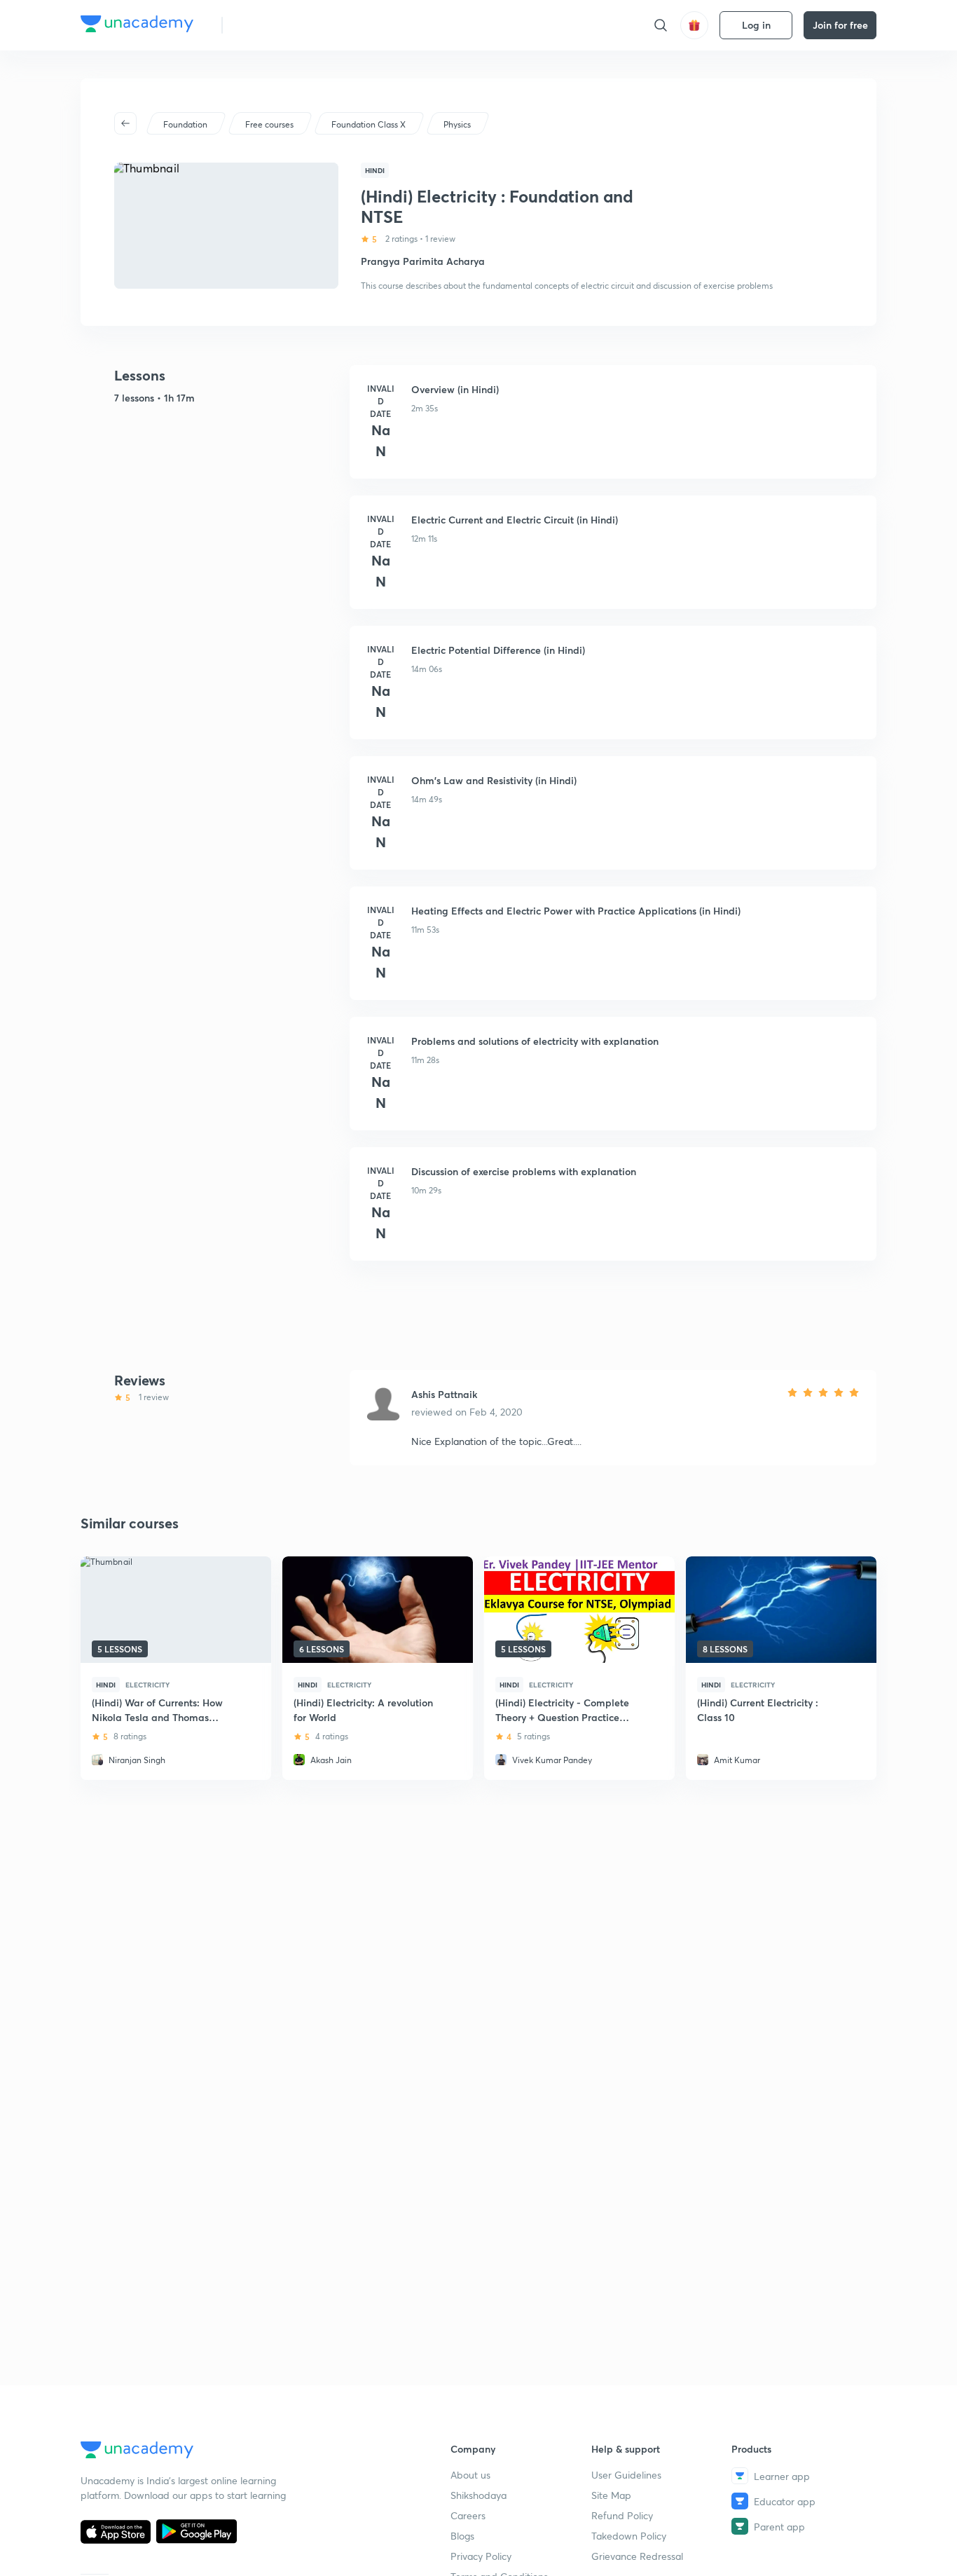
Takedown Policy (629, 2536)
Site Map (611, 2495)
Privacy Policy (481, 2556)
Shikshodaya (478, 2495)
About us (470, 2475)
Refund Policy (622, 2515)
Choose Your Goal (295, 25)
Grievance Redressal (637, 2556)
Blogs (462, 2536)
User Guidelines (626, 2475)
